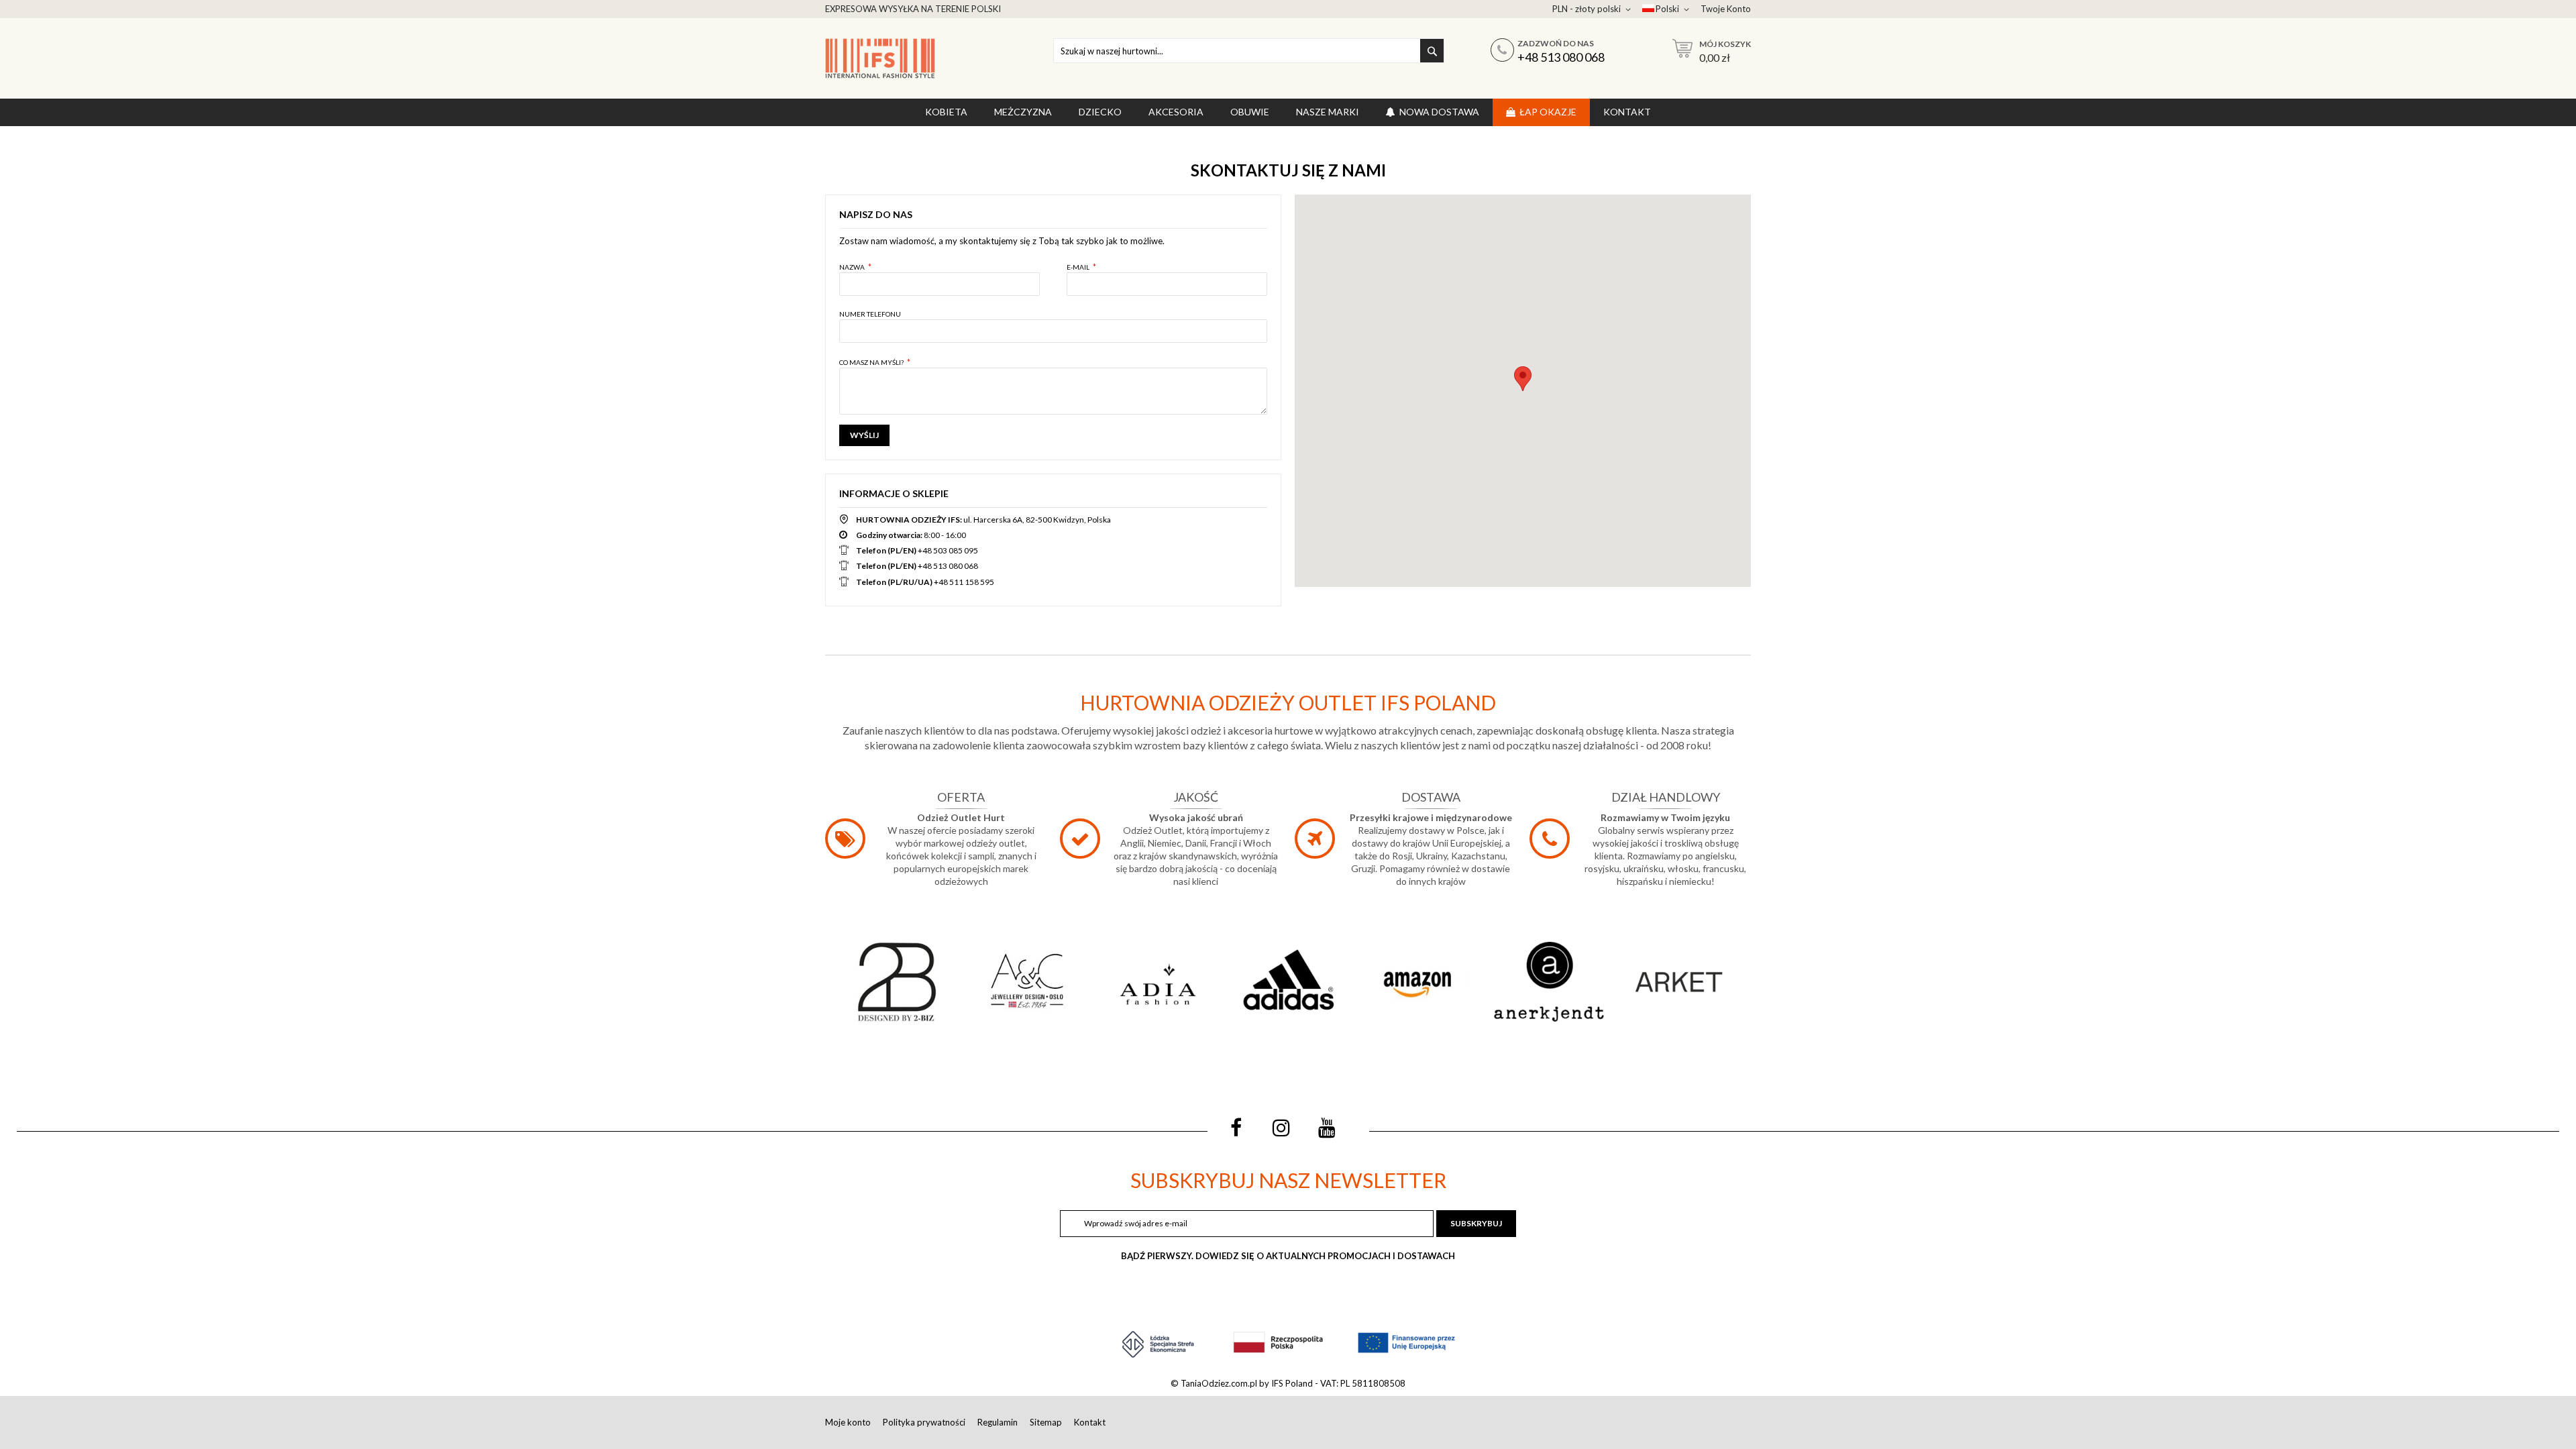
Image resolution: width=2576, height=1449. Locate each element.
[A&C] (1027, 982)
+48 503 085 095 (948, 550)
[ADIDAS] (1288, 982)
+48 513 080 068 (1561, 57)
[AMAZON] (1418, 982)
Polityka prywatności (924, 1422)
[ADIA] (1158, 982)
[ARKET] (1679, 982)
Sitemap (1046, 1422)
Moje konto (848, 1422)
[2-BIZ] (897, 982)
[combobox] (1249, 51)
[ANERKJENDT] (1548, 982)
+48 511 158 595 (964, 582)
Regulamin (998, 1422)
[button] (1523, 379)
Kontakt (1090, 1422)
